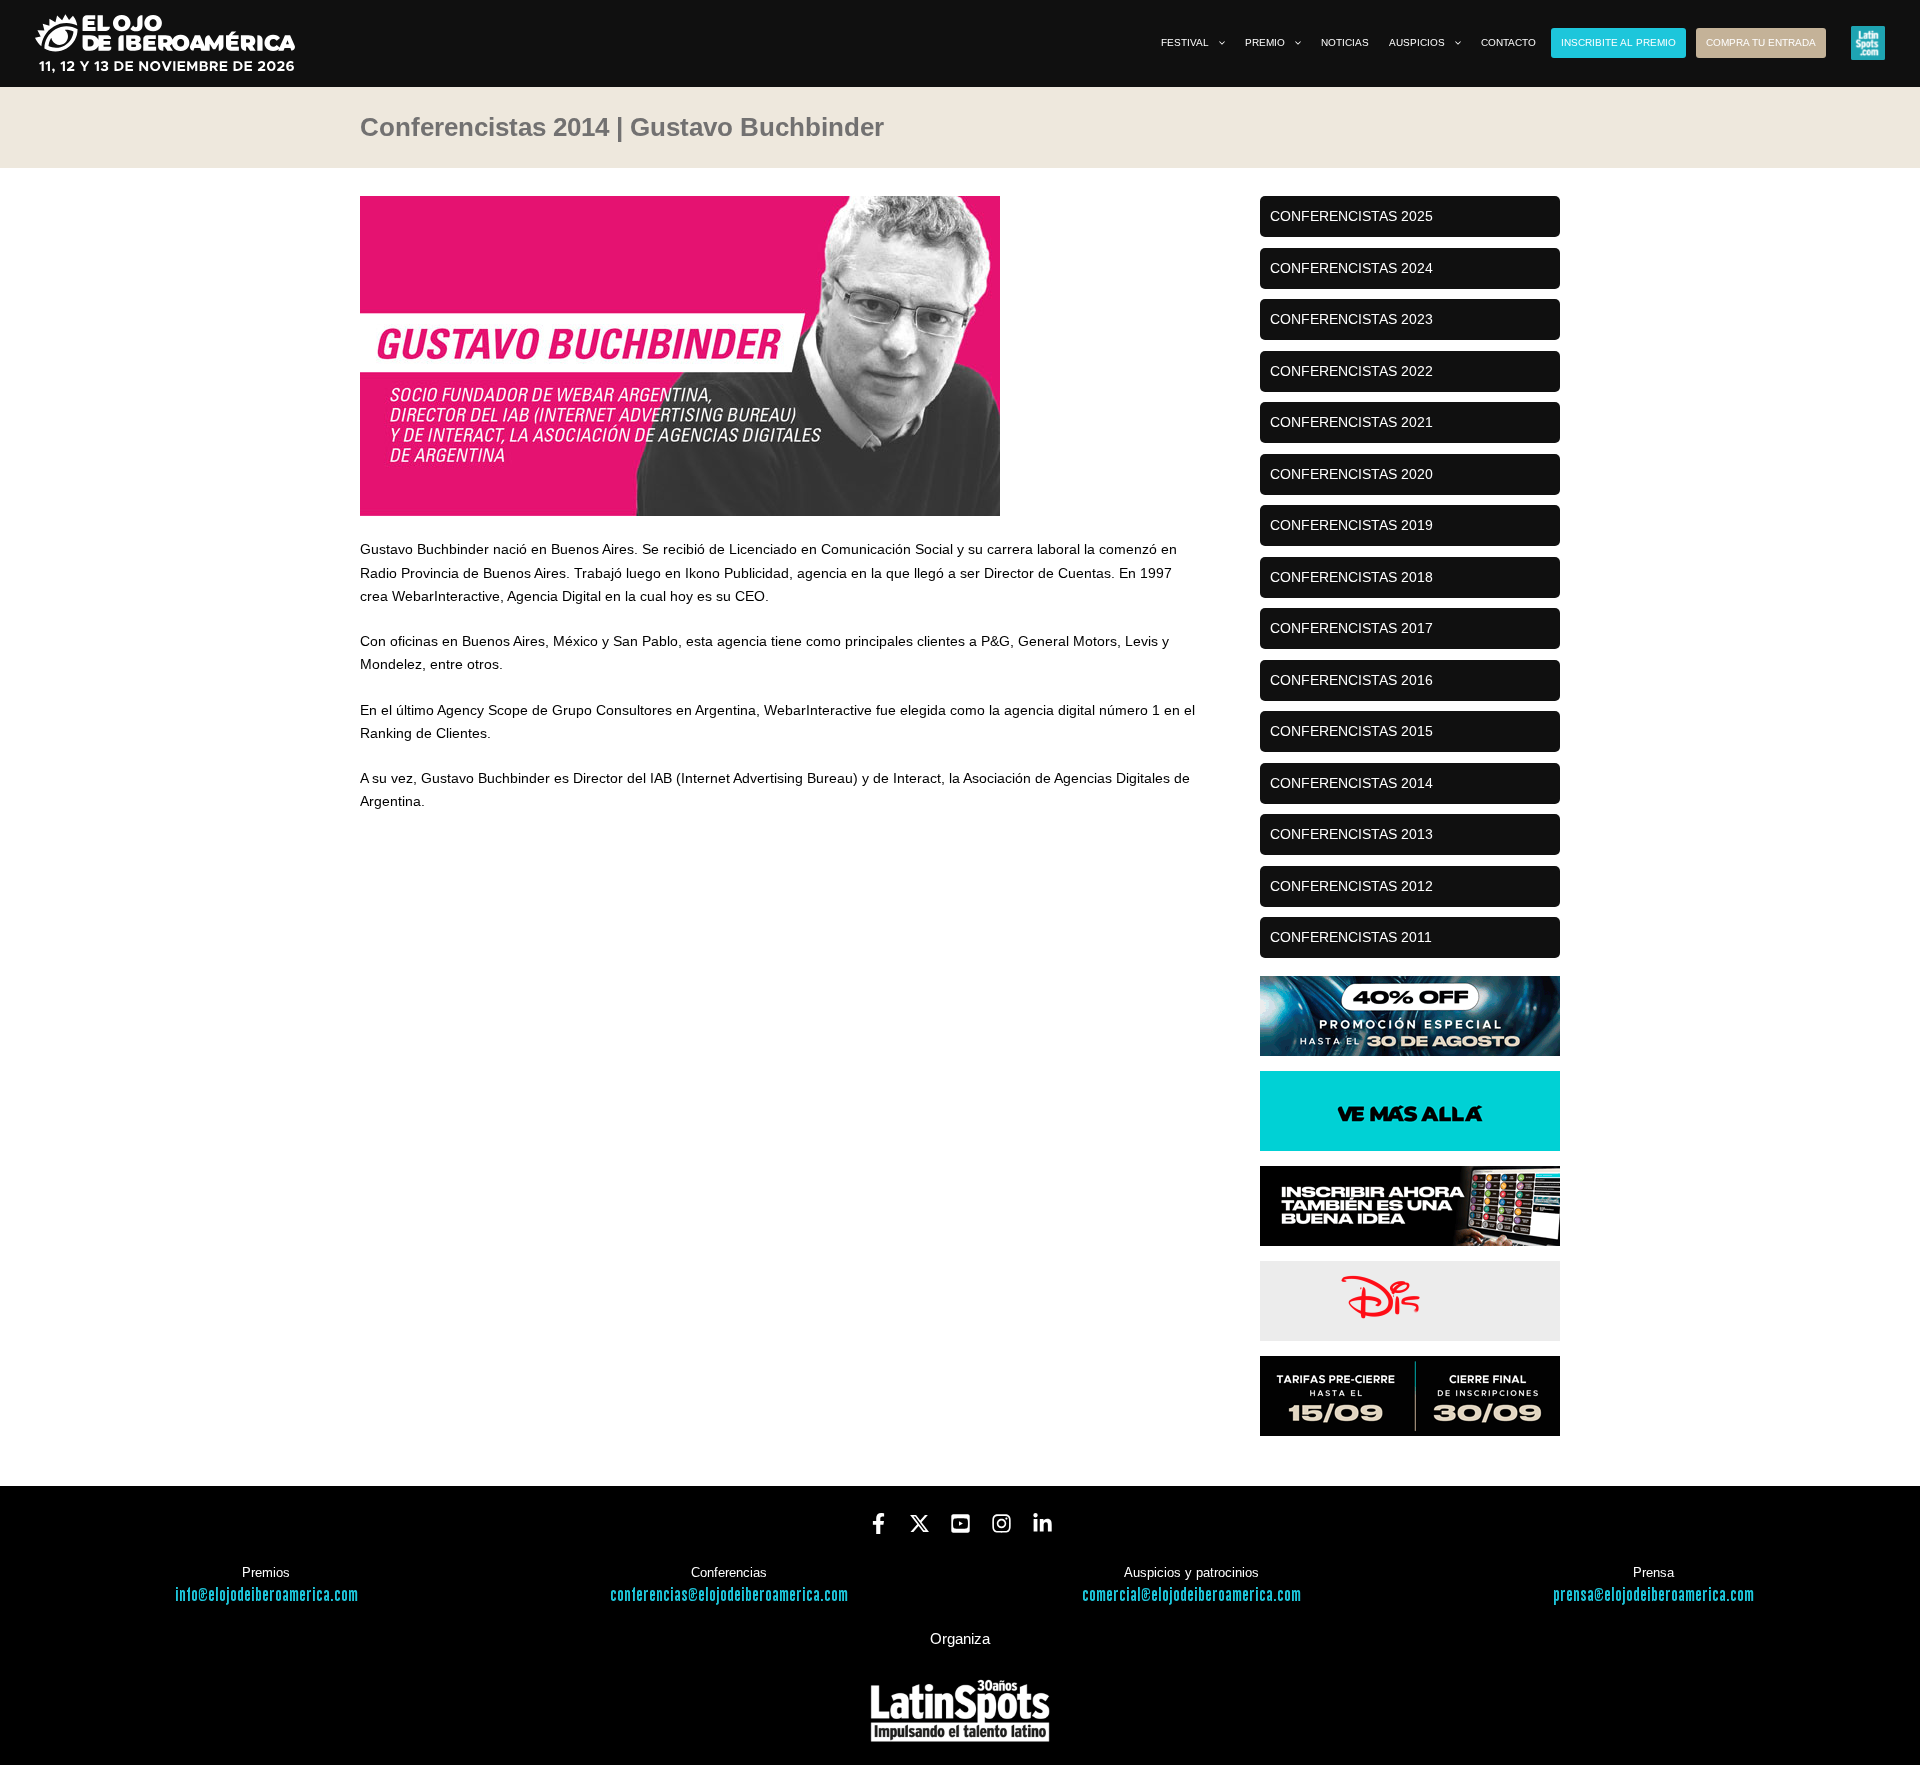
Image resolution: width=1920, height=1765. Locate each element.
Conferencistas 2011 (1351, 937)
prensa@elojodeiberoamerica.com (1653, 1595)
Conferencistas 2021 (1351, 422)
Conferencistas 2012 (1351, 886)
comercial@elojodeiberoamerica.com (1191, 1595)
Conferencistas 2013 (1351, 834)
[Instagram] (1001, 1523)
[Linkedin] (1042, 1523)
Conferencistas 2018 (1351, 577)
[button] (1217, 43)
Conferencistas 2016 (1351, 680)
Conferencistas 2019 (1351, 525)
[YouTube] (960, 1523)
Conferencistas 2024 (1351, 268)
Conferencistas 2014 (1351, 783)
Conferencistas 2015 (1351, 731)
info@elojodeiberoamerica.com (266, 1595)
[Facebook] (878, 1523)
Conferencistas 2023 (1351, 319)
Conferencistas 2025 (1351, 216)
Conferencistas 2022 (1351, 371)
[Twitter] (919, 1523)
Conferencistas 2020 (1351, 474)
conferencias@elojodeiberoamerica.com (729, 1595)
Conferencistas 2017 (1351, 628)
